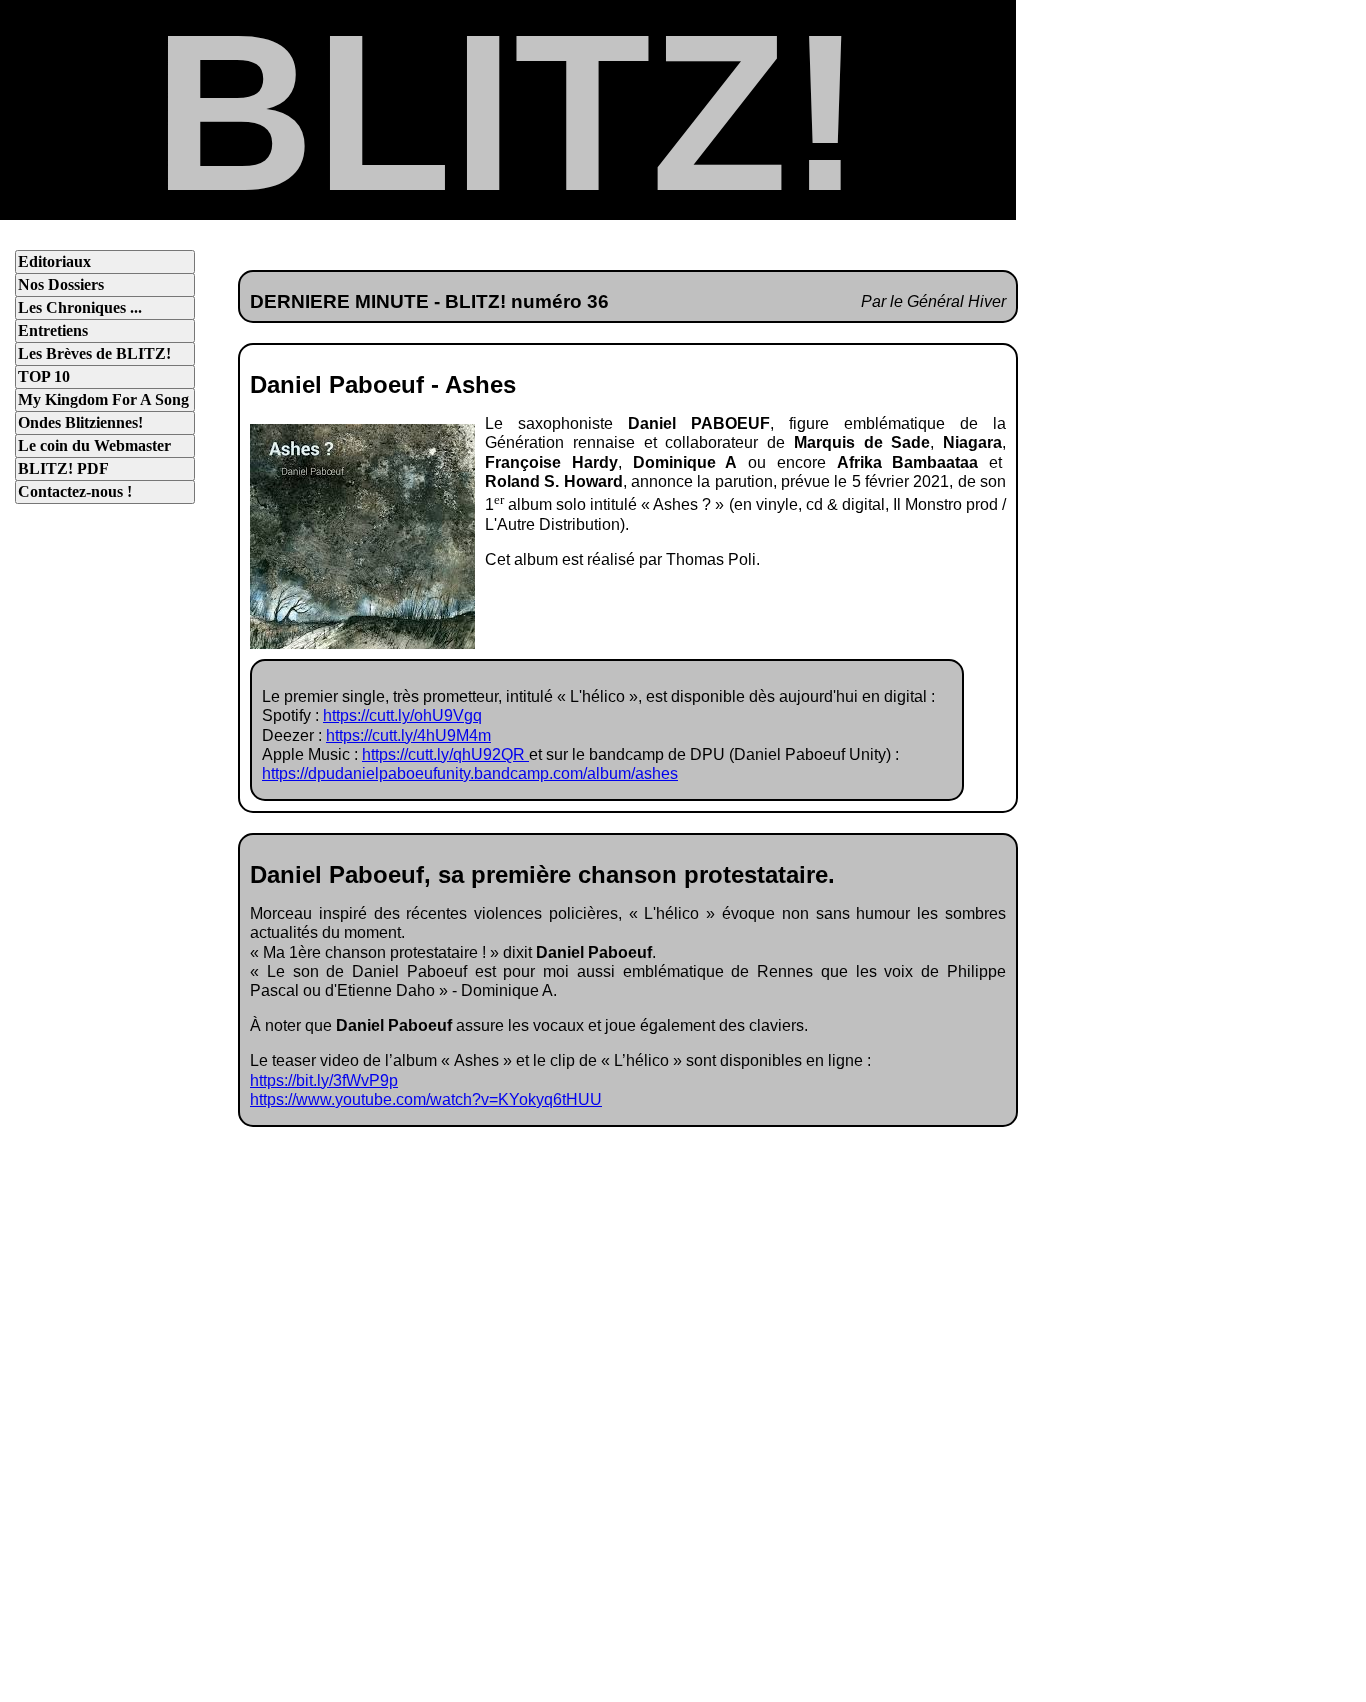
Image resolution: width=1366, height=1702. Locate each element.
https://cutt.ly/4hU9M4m (408, 735)
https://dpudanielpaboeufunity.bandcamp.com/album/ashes (470, 773)
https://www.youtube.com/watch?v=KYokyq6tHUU (426, 1099)
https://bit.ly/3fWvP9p (324, 1080)
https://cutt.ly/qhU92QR (445, 754)
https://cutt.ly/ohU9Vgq (402, 715)
